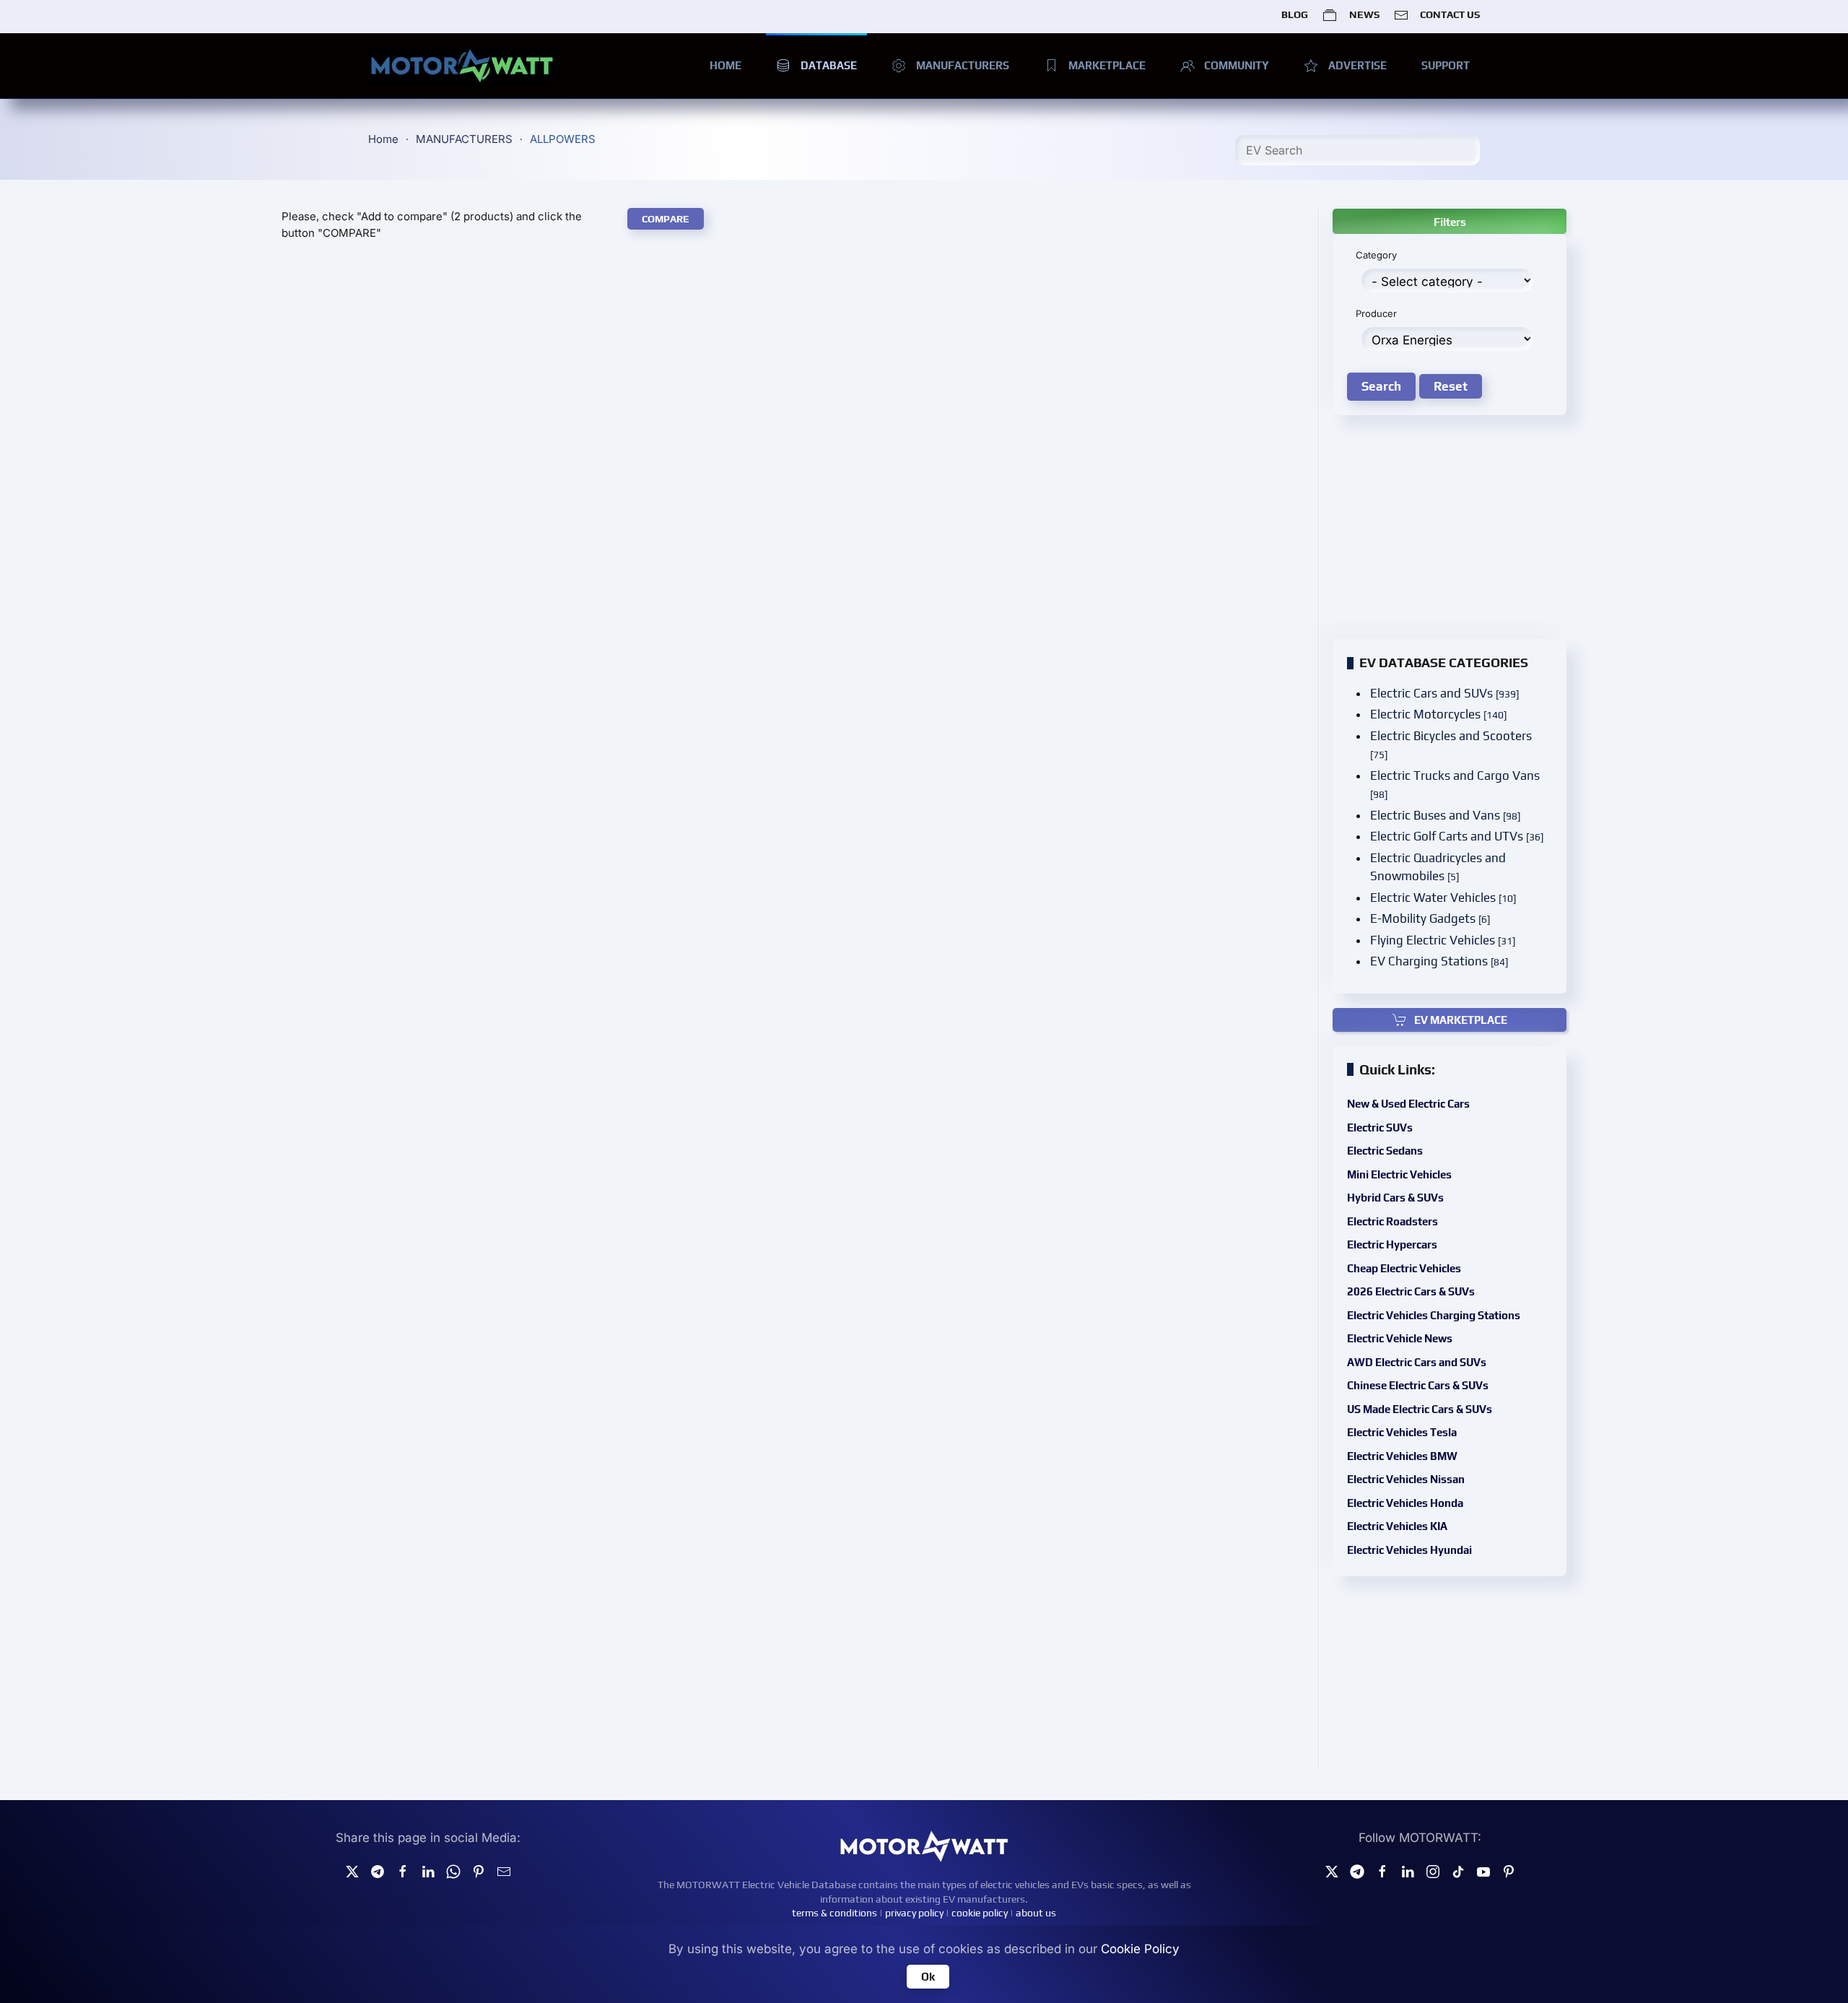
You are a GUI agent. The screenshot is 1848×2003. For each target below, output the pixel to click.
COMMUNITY (1237, 65)
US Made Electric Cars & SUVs (1420, 1409)
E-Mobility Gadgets (1430, 918)
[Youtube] (1483, 1871)
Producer (1376, 313)
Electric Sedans (1385, 1151)
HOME (725, 65)
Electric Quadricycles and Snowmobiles (1438, 867)
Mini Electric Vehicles (1399, 1174)
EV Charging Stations (1439, 961)
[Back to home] (462, 66)
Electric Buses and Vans (1445, 815)
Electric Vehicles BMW (1402, 1456)
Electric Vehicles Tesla (1402, 1432)
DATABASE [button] (829, 65)
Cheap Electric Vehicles (1404, 1268)
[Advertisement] (793, 357)
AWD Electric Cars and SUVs (1417, 1362)
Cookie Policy (1140, 1949)
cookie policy (980, 1913)
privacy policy (914, 1913)
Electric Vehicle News (1400, 1338)
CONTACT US (1450, 14)
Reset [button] (1451, 386)
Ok (928, 1977)
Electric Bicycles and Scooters (1451, 745)
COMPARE (666, 219)
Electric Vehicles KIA (1397, 1526)
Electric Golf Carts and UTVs (1457, 836)
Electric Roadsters (1392, 1221)
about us (1036, 1913)
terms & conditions (834, 1913)
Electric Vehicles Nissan (1406, 1479)
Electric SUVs (1380, 1127)
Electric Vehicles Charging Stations (1434, 1315)
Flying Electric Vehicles (1443, 940)
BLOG (1295, 14)
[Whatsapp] (453, 1871)
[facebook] (403, 1871)
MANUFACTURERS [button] (963, 65)
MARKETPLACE (1107, 65)
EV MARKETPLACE (1461, 1020)
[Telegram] (378, 1871)
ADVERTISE (1357, 65)
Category (1376, 255)
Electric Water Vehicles (1443, 898)
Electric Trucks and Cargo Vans (1455, 785)
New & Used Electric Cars (1408, 1104)
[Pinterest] (479, 1871)
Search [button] (1381, 386)
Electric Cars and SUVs (1444, 693)
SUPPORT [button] (1446, 65)
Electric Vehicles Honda (1405, 1503)
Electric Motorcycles (1438, 714)
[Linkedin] (428, 1871)
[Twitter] (352, 1871)
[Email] (504, 1871)
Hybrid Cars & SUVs (1395, 1198)
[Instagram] (1433, 1871)
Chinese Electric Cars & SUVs (1418, 1385)
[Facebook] (1382, 1871)
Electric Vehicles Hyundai (1409, 1550)
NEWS (1364, 14)
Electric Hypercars (1392, 1244)
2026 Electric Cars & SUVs (1411, 1291)
